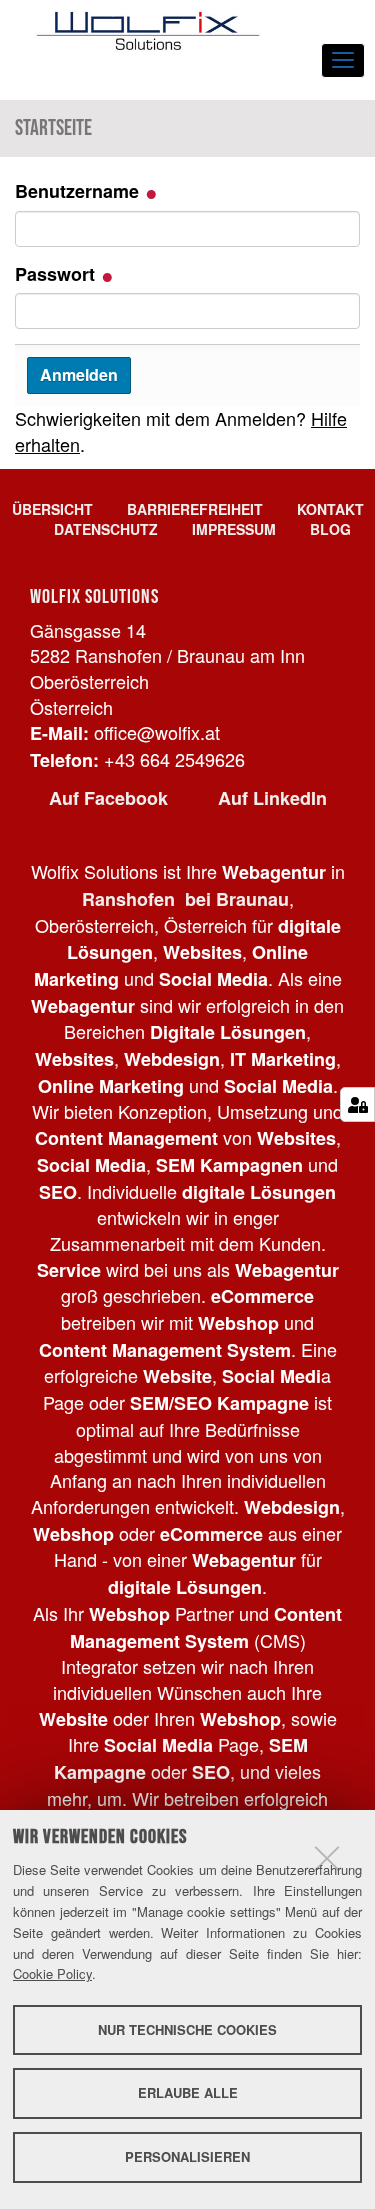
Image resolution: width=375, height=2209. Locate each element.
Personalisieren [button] (187, 2156)
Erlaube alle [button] (188, 2092)
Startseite (53, 127)
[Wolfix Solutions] (148, 30)
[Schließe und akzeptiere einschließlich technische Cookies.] (327, 1858)
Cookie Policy (52, 1973)
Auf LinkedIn (272, 798)
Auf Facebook (108, 798)
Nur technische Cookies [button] (187, 2029)
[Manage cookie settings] (357, 1104)
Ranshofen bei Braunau (185, 899)
